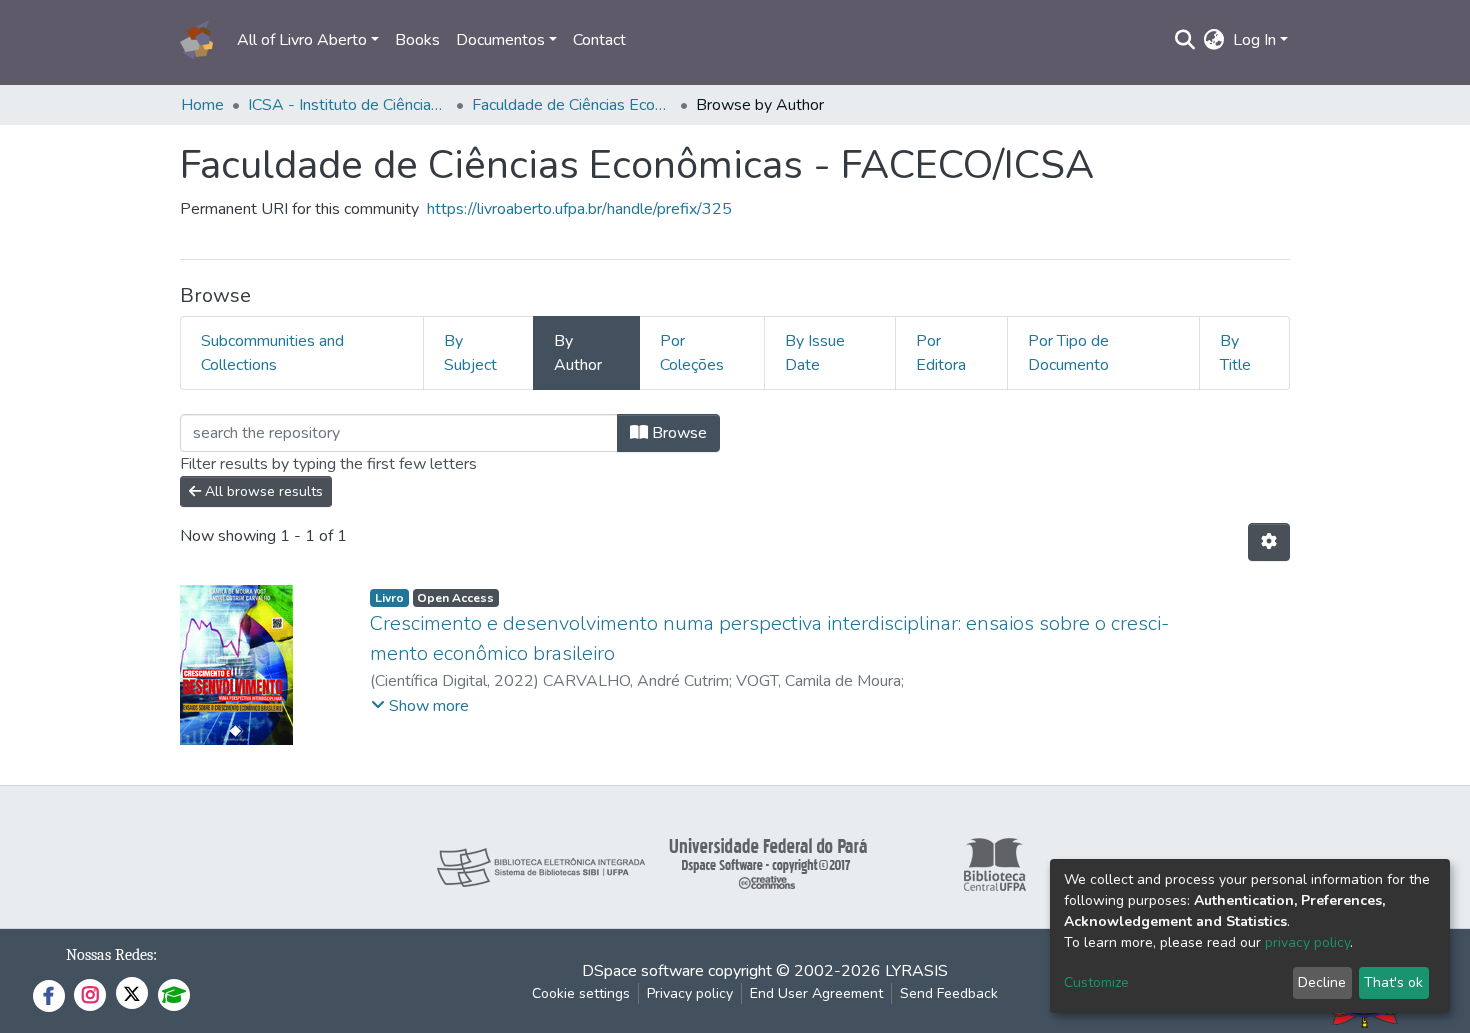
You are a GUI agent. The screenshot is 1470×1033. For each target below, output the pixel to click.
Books (417, 40)
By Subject (470, 353)
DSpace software (643, 971)
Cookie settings (581, 993)
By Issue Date (815, 353)
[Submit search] (1185, 40)
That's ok (1393, 982)
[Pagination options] (1269, 542)
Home (202, 105)
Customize (1096, 982)
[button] (1214, 40)
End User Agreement (816, 993)
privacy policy (1307, 942)
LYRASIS (916, 971)
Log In (1254, 40)
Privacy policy (690, 993)
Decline (1322, 982)
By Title (1235, 353)
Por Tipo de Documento (1068, 353)
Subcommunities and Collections (272, 353)
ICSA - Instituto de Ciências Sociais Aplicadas (348, 105)
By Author (578, 353)
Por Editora (941, 353)
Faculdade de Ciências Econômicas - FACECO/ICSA (572, 105)
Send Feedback (949, 993)
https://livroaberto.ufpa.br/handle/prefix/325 (579, 209)
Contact (599, 40)
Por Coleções (692, 353)
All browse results (262, 491)
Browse (677, 433)
